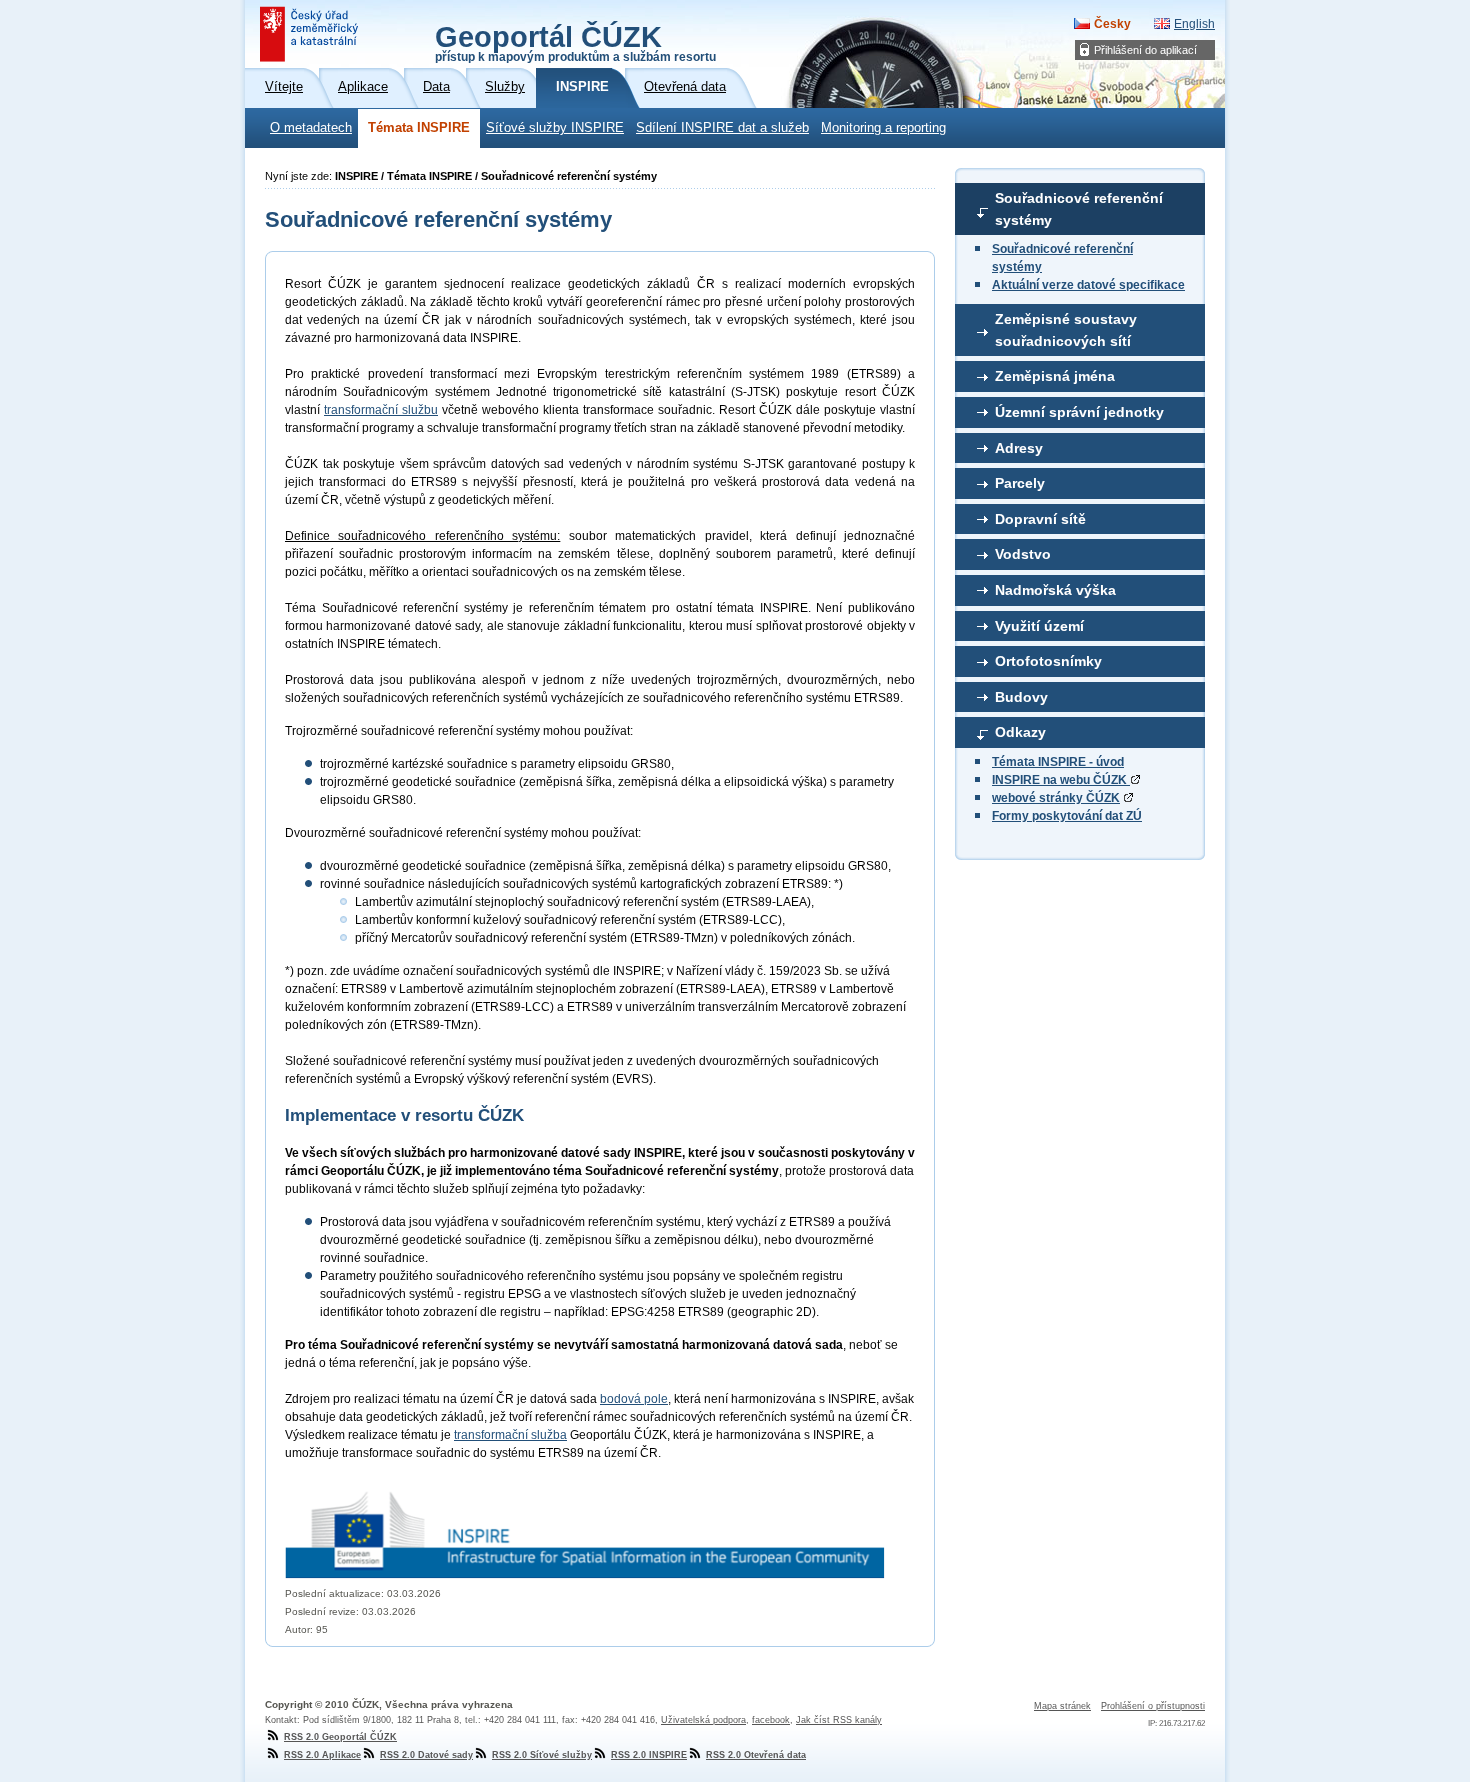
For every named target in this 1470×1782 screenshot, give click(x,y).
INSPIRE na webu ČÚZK (1061, 780)
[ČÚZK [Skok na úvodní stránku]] (311, 34)
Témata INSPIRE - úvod (1058, 762)
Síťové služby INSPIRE (555, 128)
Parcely (1020, 483)
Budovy (1021, 697)
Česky (1112, 24)
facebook (771, 1720)
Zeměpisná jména (1055, 376)
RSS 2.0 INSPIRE (649, 1755)
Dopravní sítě (1040, 519)
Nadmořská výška (1055, 590)
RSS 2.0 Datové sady (426, 1755)
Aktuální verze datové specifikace (1088, 285)
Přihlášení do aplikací (1145, 50)
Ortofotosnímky (1048, 661)
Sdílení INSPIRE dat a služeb (722, 128)
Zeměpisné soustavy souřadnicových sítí (1066, 330)
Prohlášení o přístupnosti (1153, 1706)
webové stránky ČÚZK (1056, 798)
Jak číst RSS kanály (839, 1720)
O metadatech (311, 128)
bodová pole (634, 1399)
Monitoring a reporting (883, 128)
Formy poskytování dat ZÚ (1067, 816)
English (1194, 24)
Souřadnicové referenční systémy (1079, 209)
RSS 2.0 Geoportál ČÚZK (340, 1737)
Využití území (1039, 626)
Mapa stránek (1062, 1706)
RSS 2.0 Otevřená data (756, 1755)
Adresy (1019, 448)
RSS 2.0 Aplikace (322, 1755)
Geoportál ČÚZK (575, 42)
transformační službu (381, 410)
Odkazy (1020, 732)
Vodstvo (1023, 554)
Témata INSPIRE (419, 128)
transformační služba (510, 1435)
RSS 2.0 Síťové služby (542, 1755)
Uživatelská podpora (703, 1720)
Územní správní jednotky (1079, 412)
